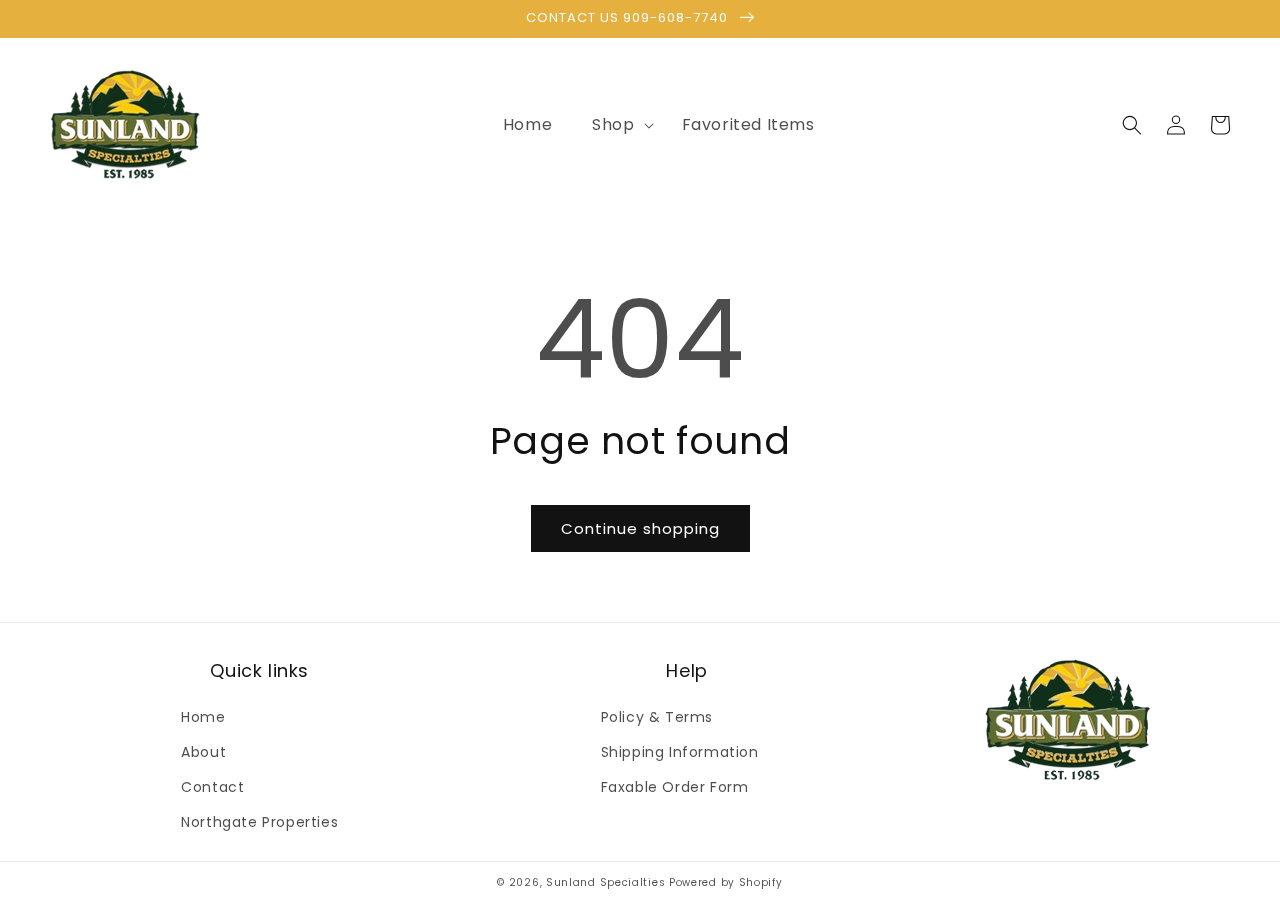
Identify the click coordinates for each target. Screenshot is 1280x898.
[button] (616, 125)
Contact (212, 787)
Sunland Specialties (605, 882)
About (203, 752)
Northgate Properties (259, 822)
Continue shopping (640, 528)
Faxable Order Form (675, 787)
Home (203, 717)
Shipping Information (680, 752)
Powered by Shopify (726, 882)
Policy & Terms (657, 717)
